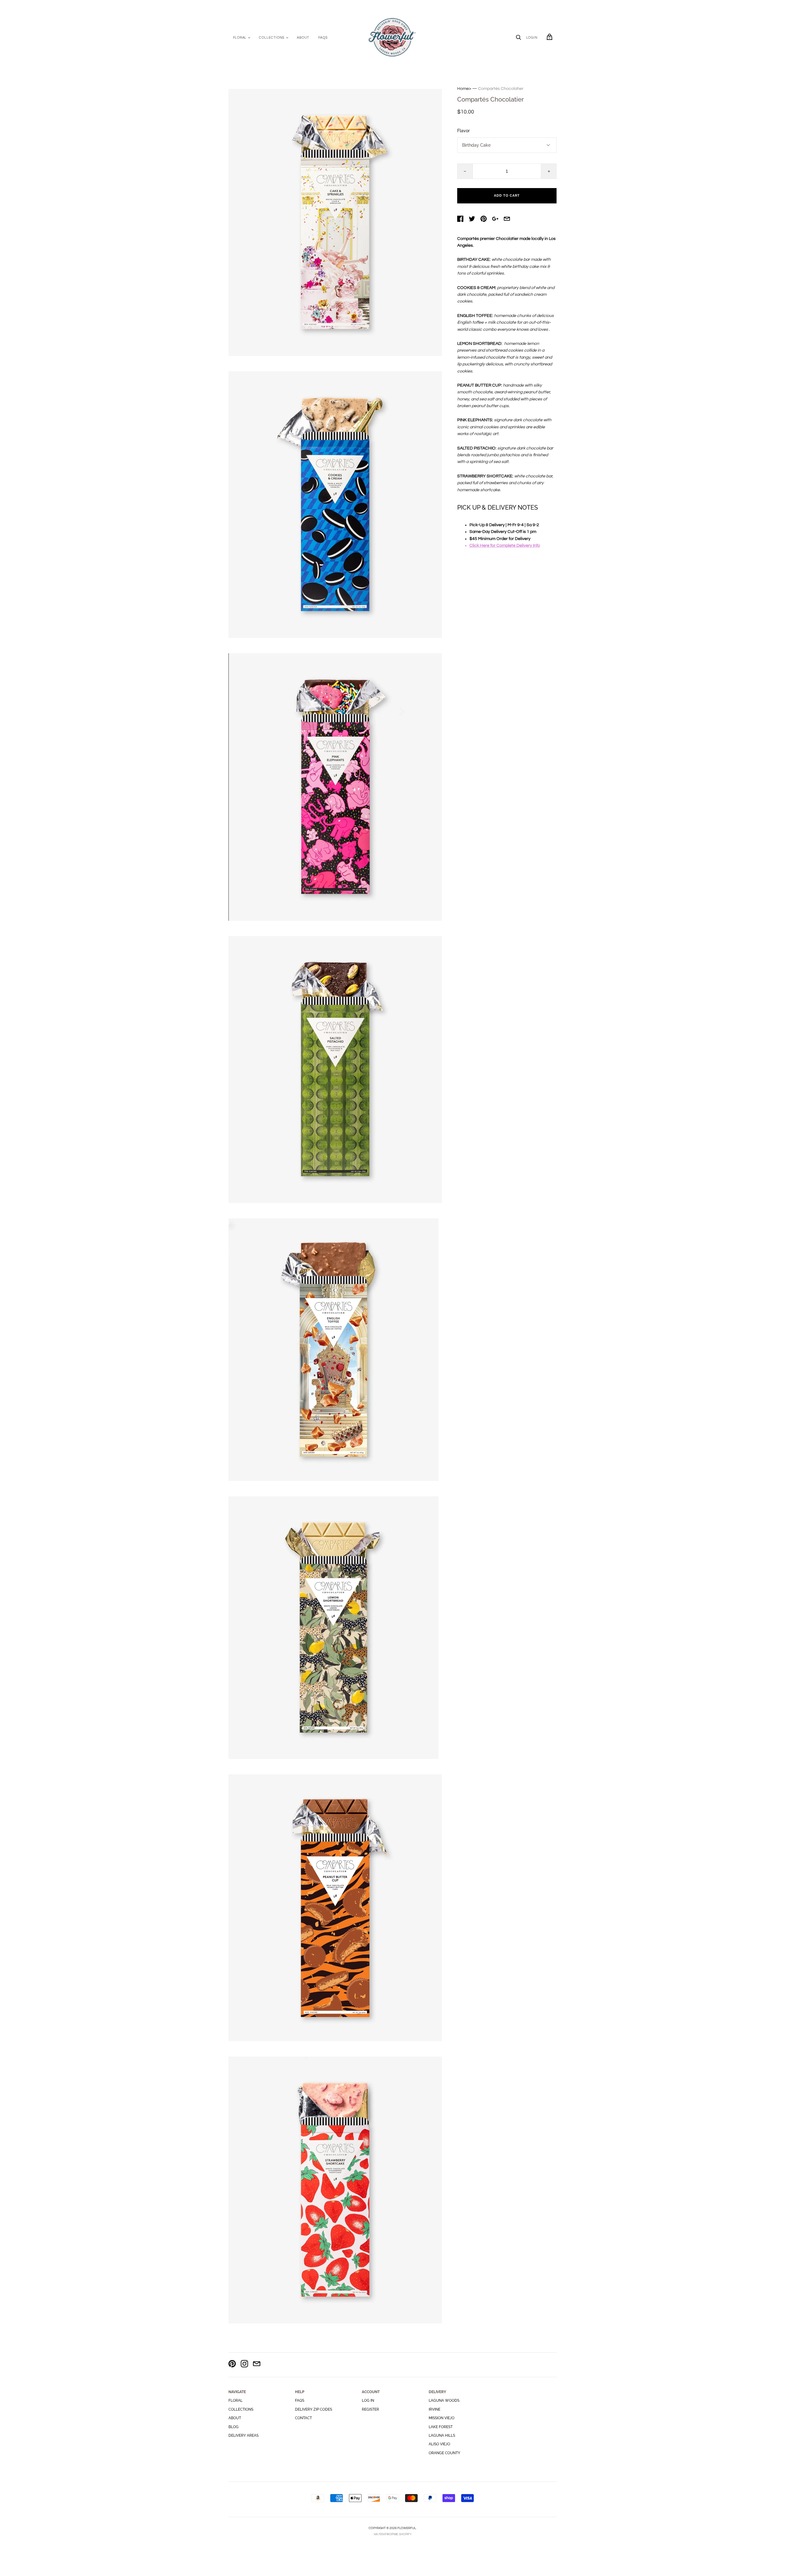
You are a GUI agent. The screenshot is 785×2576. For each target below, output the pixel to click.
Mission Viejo (442, 2418)
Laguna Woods (444, 2401)
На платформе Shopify (393, 2534)
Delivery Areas (243, 2435)
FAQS (323, 38)
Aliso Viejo (439, 2444)
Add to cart (507, 196)
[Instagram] (244, 2365)
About (303, 38)
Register (370, 2409)
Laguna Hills (442, 2435)
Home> (464, 89)
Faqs (300, 2401)
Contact (303, 2418)
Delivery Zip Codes (314, 2409)
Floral (240, 38)
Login (532, 38)
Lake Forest (441, 2427)
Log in (368, 2401)
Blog (234, 2427)
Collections (272, 38)
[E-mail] (257, 2365)
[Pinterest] (232, 2365)
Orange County (444, 2453)
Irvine (435, 2409)
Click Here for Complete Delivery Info (505, 546)
